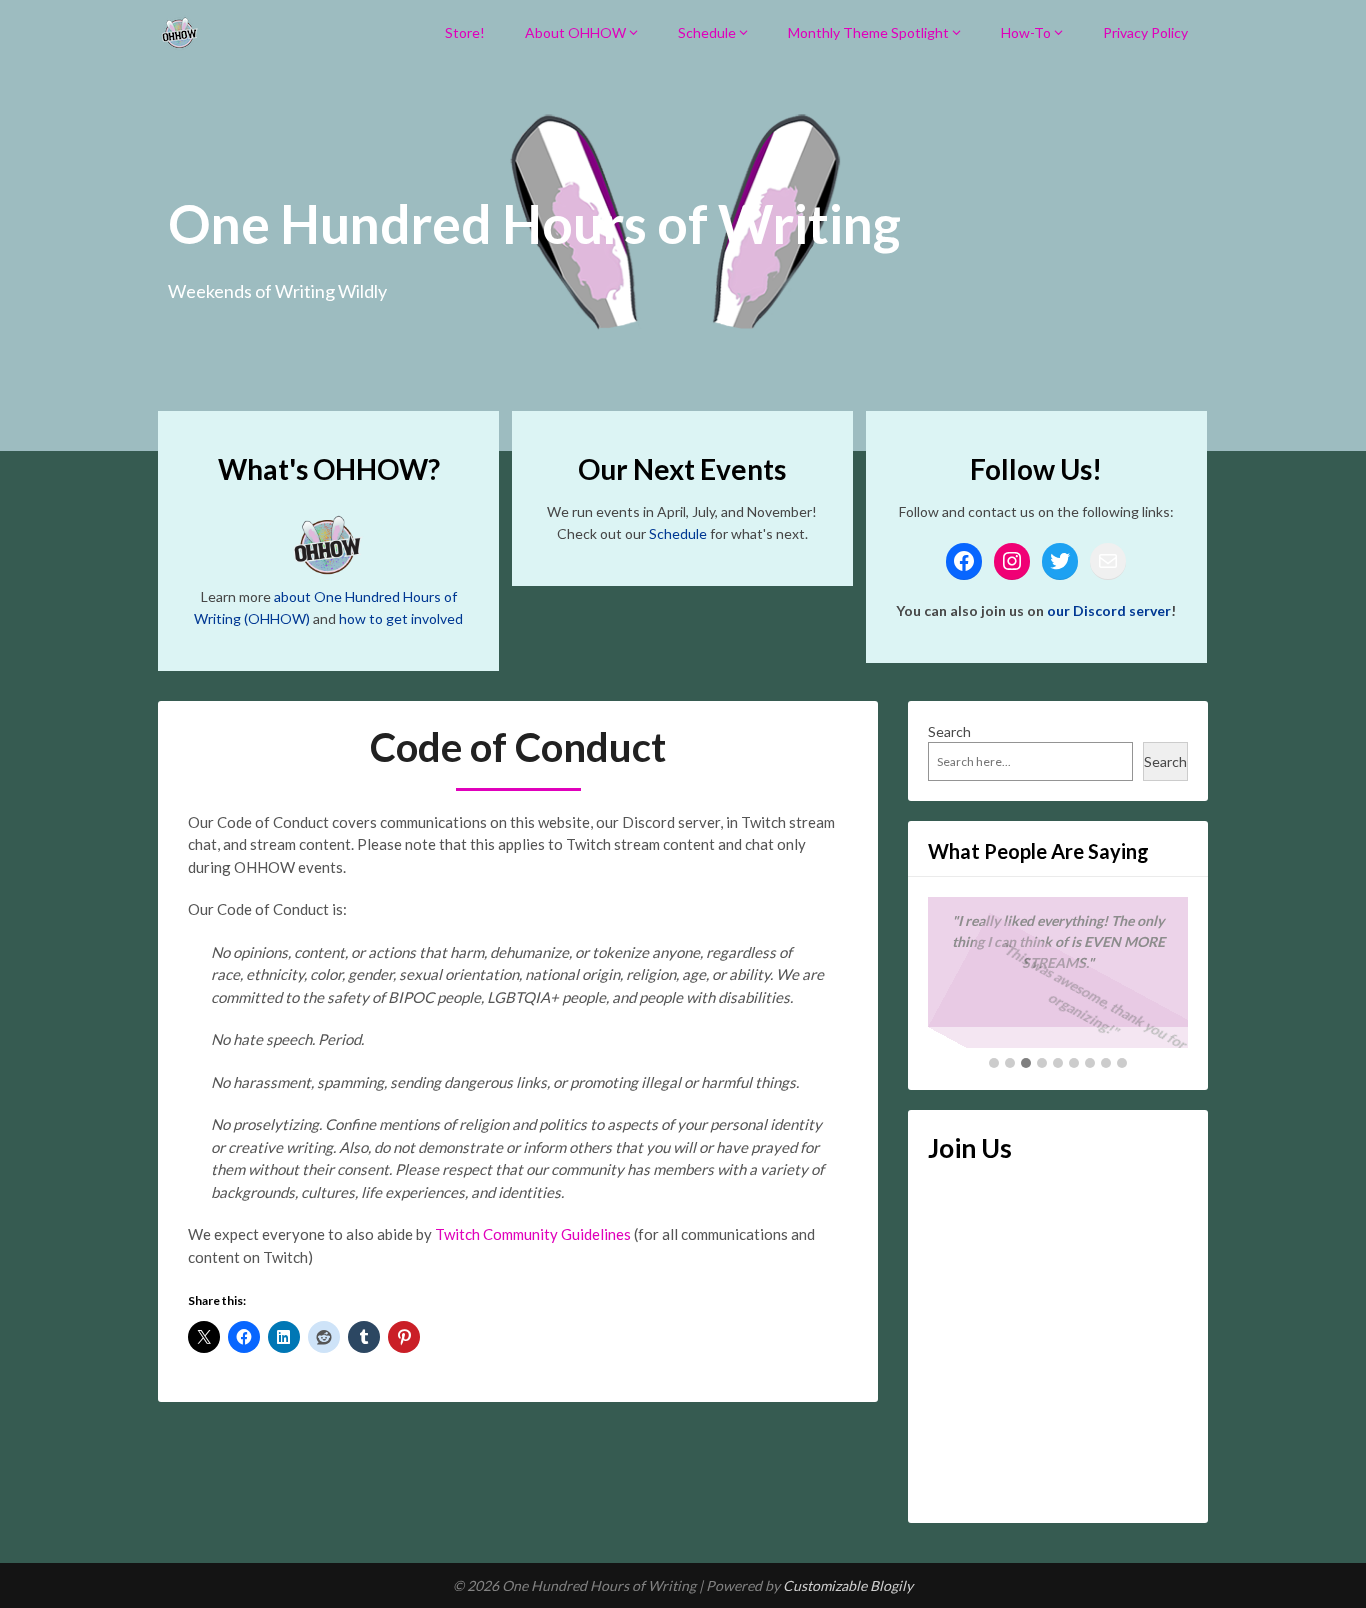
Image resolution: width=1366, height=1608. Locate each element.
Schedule (707, 32)
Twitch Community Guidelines (533, 1234)
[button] (994, 1064)
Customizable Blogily (848, 1585)
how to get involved (401, 618)
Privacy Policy (1145, 32)
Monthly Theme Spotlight (868, 32)
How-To (1026, 32)
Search (949, 731)
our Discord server (1109, 610)
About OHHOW (575, 32)
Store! (465, 32)
